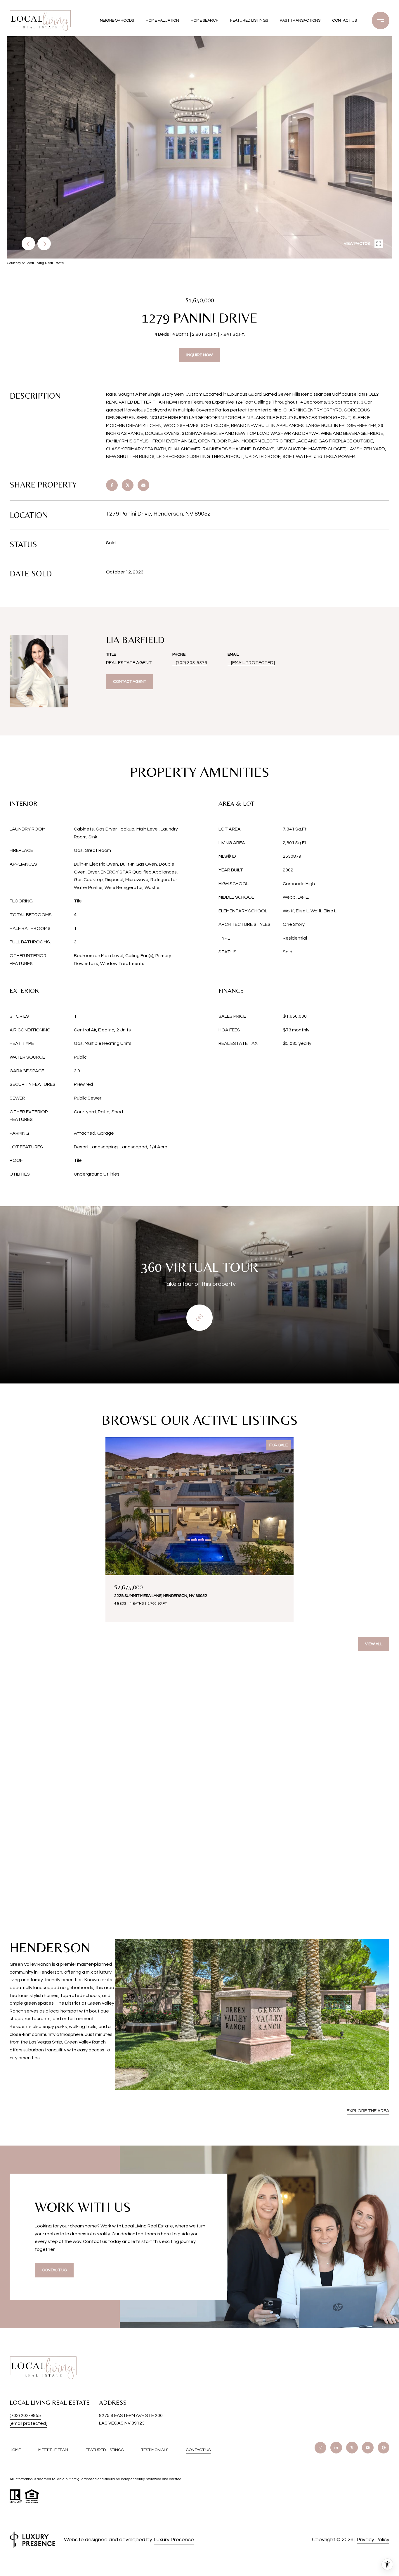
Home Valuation (162, 20)
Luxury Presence (174, 2540)
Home (15, 2450)
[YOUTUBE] (368, 2448)
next (44, 244)
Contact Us (198, 2450)
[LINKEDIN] (336, 2448)
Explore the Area (368, 2111)
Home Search (205, 20)
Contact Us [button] (54, 2270)
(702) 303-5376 (191, 663)
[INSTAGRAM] (320, 2448)
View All (374, 1644)
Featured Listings (249, 20)
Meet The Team (53, 2450)
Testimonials (155, 2450)
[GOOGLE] (384, 2448)
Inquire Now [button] (199, 355)
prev (28, 244)
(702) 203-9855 (25, 2415)
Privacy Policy (373, 2540)
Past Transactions (300, 20)
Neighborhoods (117, 20)
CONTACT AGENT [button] (130, 682)
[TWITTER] (352, 2448)
